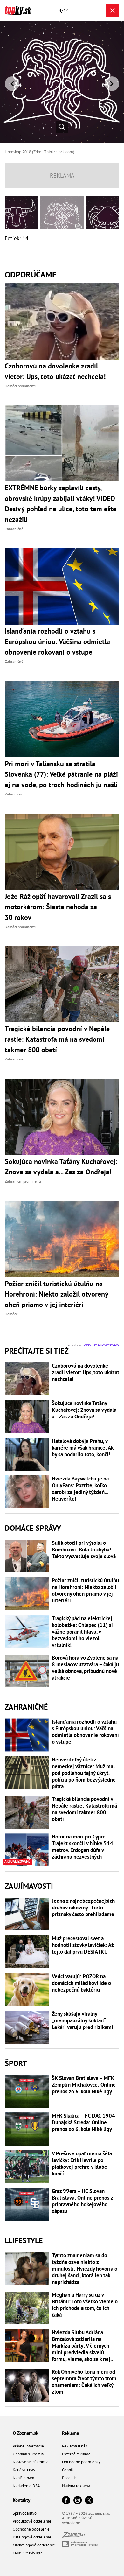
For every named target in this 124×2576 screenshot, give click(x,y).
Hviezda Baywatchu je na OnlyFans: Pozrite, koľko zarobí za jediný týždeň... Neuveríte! (80, 1489)
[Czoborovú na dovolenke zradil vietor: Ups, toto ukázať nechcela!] (27, 1379)
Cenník (68, 2470)
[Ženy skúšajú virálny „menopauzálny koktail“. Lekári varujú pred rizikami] (27, 2027)
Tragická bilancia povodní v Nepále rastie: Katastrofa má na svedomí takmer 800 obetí (84, 1809)
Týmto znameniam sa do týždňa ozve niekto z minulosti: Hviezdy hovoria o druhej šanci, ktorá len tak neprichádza (85, 2269)
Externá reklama (76, 2454)
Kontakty (21, 2500)
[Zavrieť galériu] (113, 10)
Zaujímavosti (29, 1886)
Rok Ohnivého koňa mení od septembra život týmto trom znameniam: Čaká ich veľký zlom (84, 2382)
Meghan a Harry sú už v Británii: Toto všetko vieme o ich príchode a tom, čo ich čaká (85, 2305)
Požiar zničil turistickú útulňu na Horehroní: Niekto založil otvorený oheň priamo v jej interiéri (85, 1591)
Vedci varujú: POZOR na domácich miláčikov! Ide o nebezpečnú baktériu (81, 1983)
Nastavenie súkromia (31, 2462)
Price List (70, 2478)
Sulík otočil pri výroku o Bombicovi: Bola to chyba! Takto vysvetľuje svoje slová (84, 1550)
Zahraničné (26, 1707)
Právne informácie (28, 2446)
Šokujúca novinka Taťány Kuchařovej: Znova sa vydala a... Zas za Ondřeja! (84, 1410)
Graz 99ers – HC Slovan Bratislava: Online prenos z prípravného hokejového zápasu (82, 2201)
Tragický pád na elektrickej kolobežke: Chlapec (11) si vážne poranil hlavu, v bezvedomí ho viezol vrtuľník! (82, 1632)
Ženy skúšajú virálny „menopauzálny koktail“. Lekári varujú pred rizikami (83, 2021)
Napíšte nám (24, 2478)
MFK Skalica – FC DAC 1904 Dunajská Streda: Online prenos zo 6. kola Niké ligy (83, 2122)
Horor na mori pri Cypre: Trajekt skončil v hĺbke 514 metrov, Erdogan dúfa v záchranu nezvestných (83, 1847)
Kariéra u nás (24, 2470)
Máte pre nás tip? (27, 2553)
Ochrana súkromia (28, 2454)
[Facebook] (66, 2501)
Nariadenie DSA (26, 2486)
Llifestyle (24, 2240)
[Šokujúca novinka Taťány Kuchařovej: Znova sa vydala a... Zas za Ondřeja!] (27, 1417)
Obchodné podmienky (81, 2462)
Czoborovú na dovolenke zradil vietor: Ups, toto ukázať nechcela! (86, 1372)
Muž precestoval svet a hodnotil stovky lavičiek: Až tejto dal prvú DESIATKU (83, 1945)
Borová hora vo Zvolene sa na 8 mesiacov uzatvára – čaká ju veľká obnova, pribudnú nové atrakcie (85, 1668)
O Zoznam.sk (25, 2433)
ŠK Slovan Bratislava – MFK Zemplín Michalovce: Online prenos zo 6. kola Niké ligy (84, 2085)
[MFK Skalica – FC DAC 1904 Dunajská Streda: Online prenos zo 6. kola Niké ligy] (27, 2129)
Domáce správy (33, 1528)
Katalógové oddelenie (32, 2537)
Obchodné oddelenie (31, 2529)
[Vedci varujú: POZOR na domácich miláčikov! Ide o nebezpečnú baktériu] (27, 1990)
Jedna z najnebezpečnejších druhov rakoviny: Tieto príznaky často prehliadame (83, 1908)
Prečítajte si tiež (37, 1351)
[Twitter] (89, 2501)
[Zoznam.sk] (73, 2536)
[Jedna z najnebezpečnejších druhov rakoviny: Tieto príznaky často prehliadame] (27, 1914)
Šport (16, 2063)
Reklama (70, 2433)
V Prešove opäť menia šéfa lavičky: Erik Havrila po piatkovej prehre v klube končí (82, 2164)
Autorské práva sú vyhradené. (77, 2520)
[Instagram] (78, 2501)
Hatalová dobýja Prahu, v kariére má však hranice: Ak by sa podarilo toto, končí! (83, 1448)
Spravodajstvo (25, 2513)
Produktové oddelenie (32, 2521)
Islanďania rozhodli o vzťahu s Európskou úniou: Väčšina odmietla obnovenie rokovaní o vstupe (85, 1732)
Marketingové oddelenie (34, 2545)
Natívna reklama (76, 2486)
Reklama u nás (74, 2446)
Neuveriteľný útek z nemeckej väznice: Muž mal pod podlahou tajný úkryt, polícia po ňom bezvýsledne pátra (84, 1773)
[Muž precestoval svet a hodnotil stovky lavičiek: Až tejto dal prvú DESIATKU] (27, 1952)
